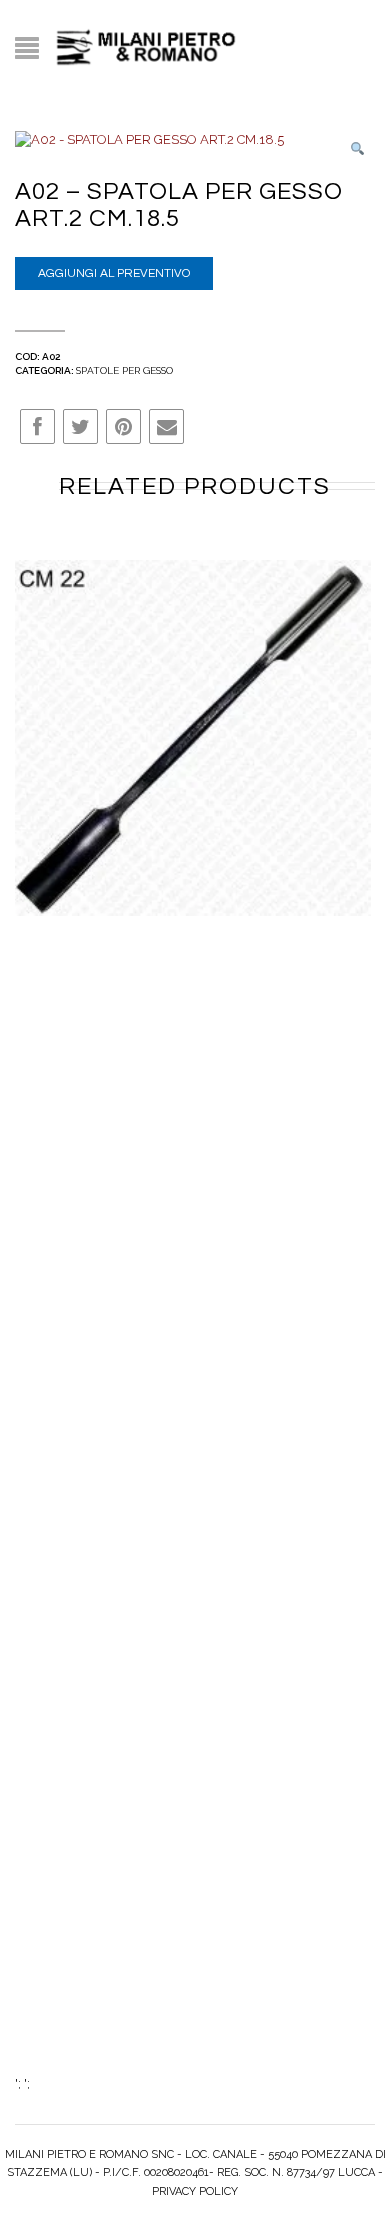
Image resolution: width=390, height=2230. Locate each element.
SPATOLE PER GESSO (124, 370)
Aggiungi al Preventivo (114, 273)
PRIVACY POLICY (195, 2191)
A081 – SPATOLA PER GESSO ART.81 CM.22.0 (193, 747)
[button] (357, 149)
